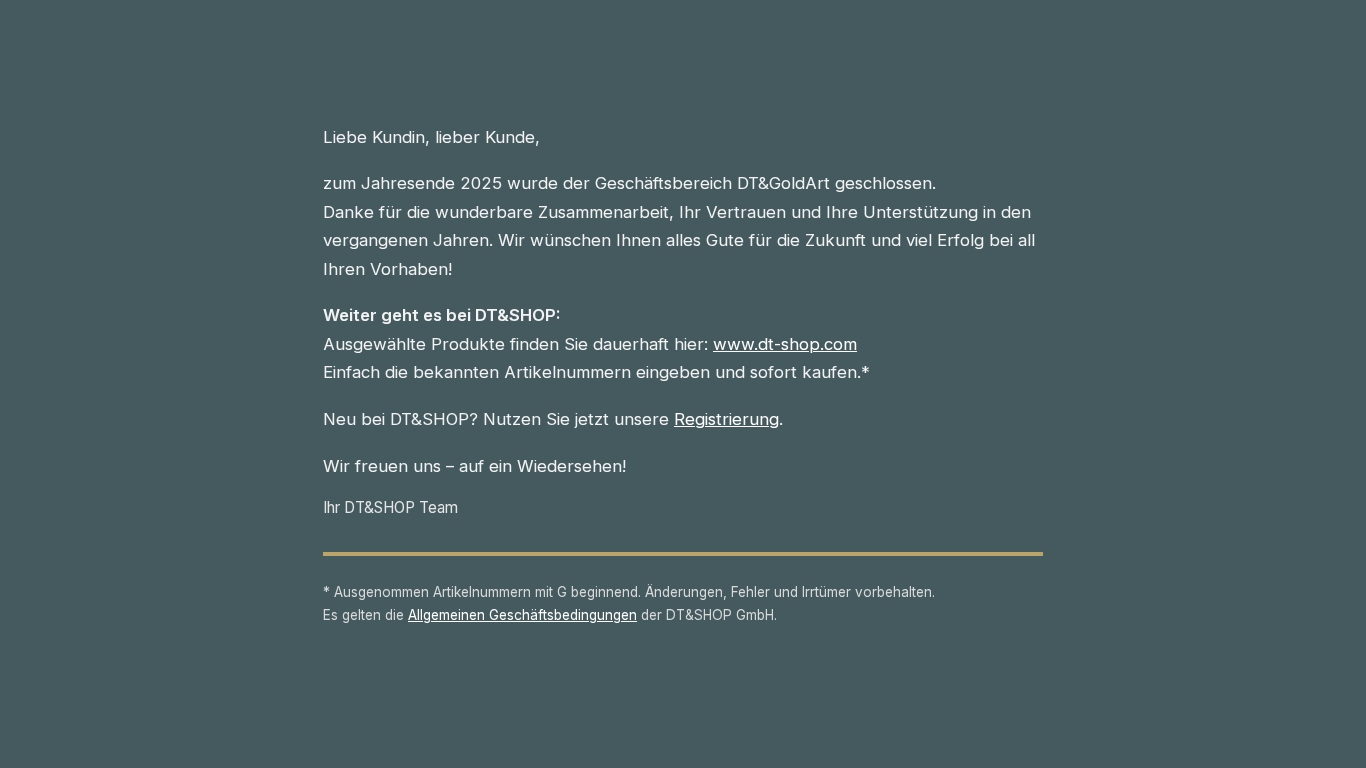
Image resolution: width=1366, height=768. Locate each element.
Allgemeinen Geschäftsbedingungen (522, 615)
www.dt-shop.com (785, 344)
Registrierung (726, 419)
